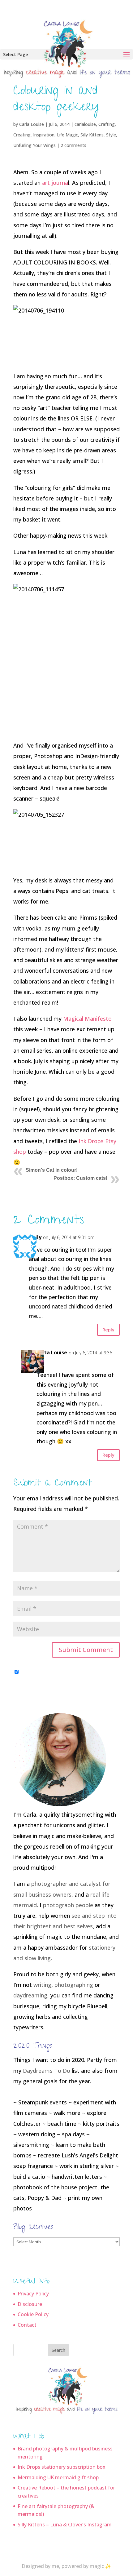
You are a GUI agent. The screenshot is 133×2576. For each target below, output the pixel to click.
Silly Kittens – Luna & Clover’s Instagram (65, 2525)
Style (111, 135)
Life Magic (67, 135)
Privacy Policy (33, 2294)
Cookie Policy (33, 2314)
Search (58, 2350)
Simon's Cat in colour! (52, 1170)
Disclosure (30, 2304)
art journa (55, 183)
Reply (108, 1330)
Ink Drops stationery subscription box (62, 2467)
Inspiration (44, 135)
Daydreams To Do (47, 2071)
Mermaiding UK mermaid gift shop (58, 2477)
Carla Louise (32, 124)
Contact (27, 2325)
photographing (74, 1985)
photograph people (68, 1905)
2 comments (73, 145)
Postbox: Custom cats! (80, 1178)
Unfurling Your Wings (34, 145)
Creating (22, 135)
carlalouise (85, 124)
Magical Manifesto (87, 1019)
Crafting (107, 124)
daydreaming (30, 1995)
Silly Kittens (92, 135)
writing (42, 1985)
